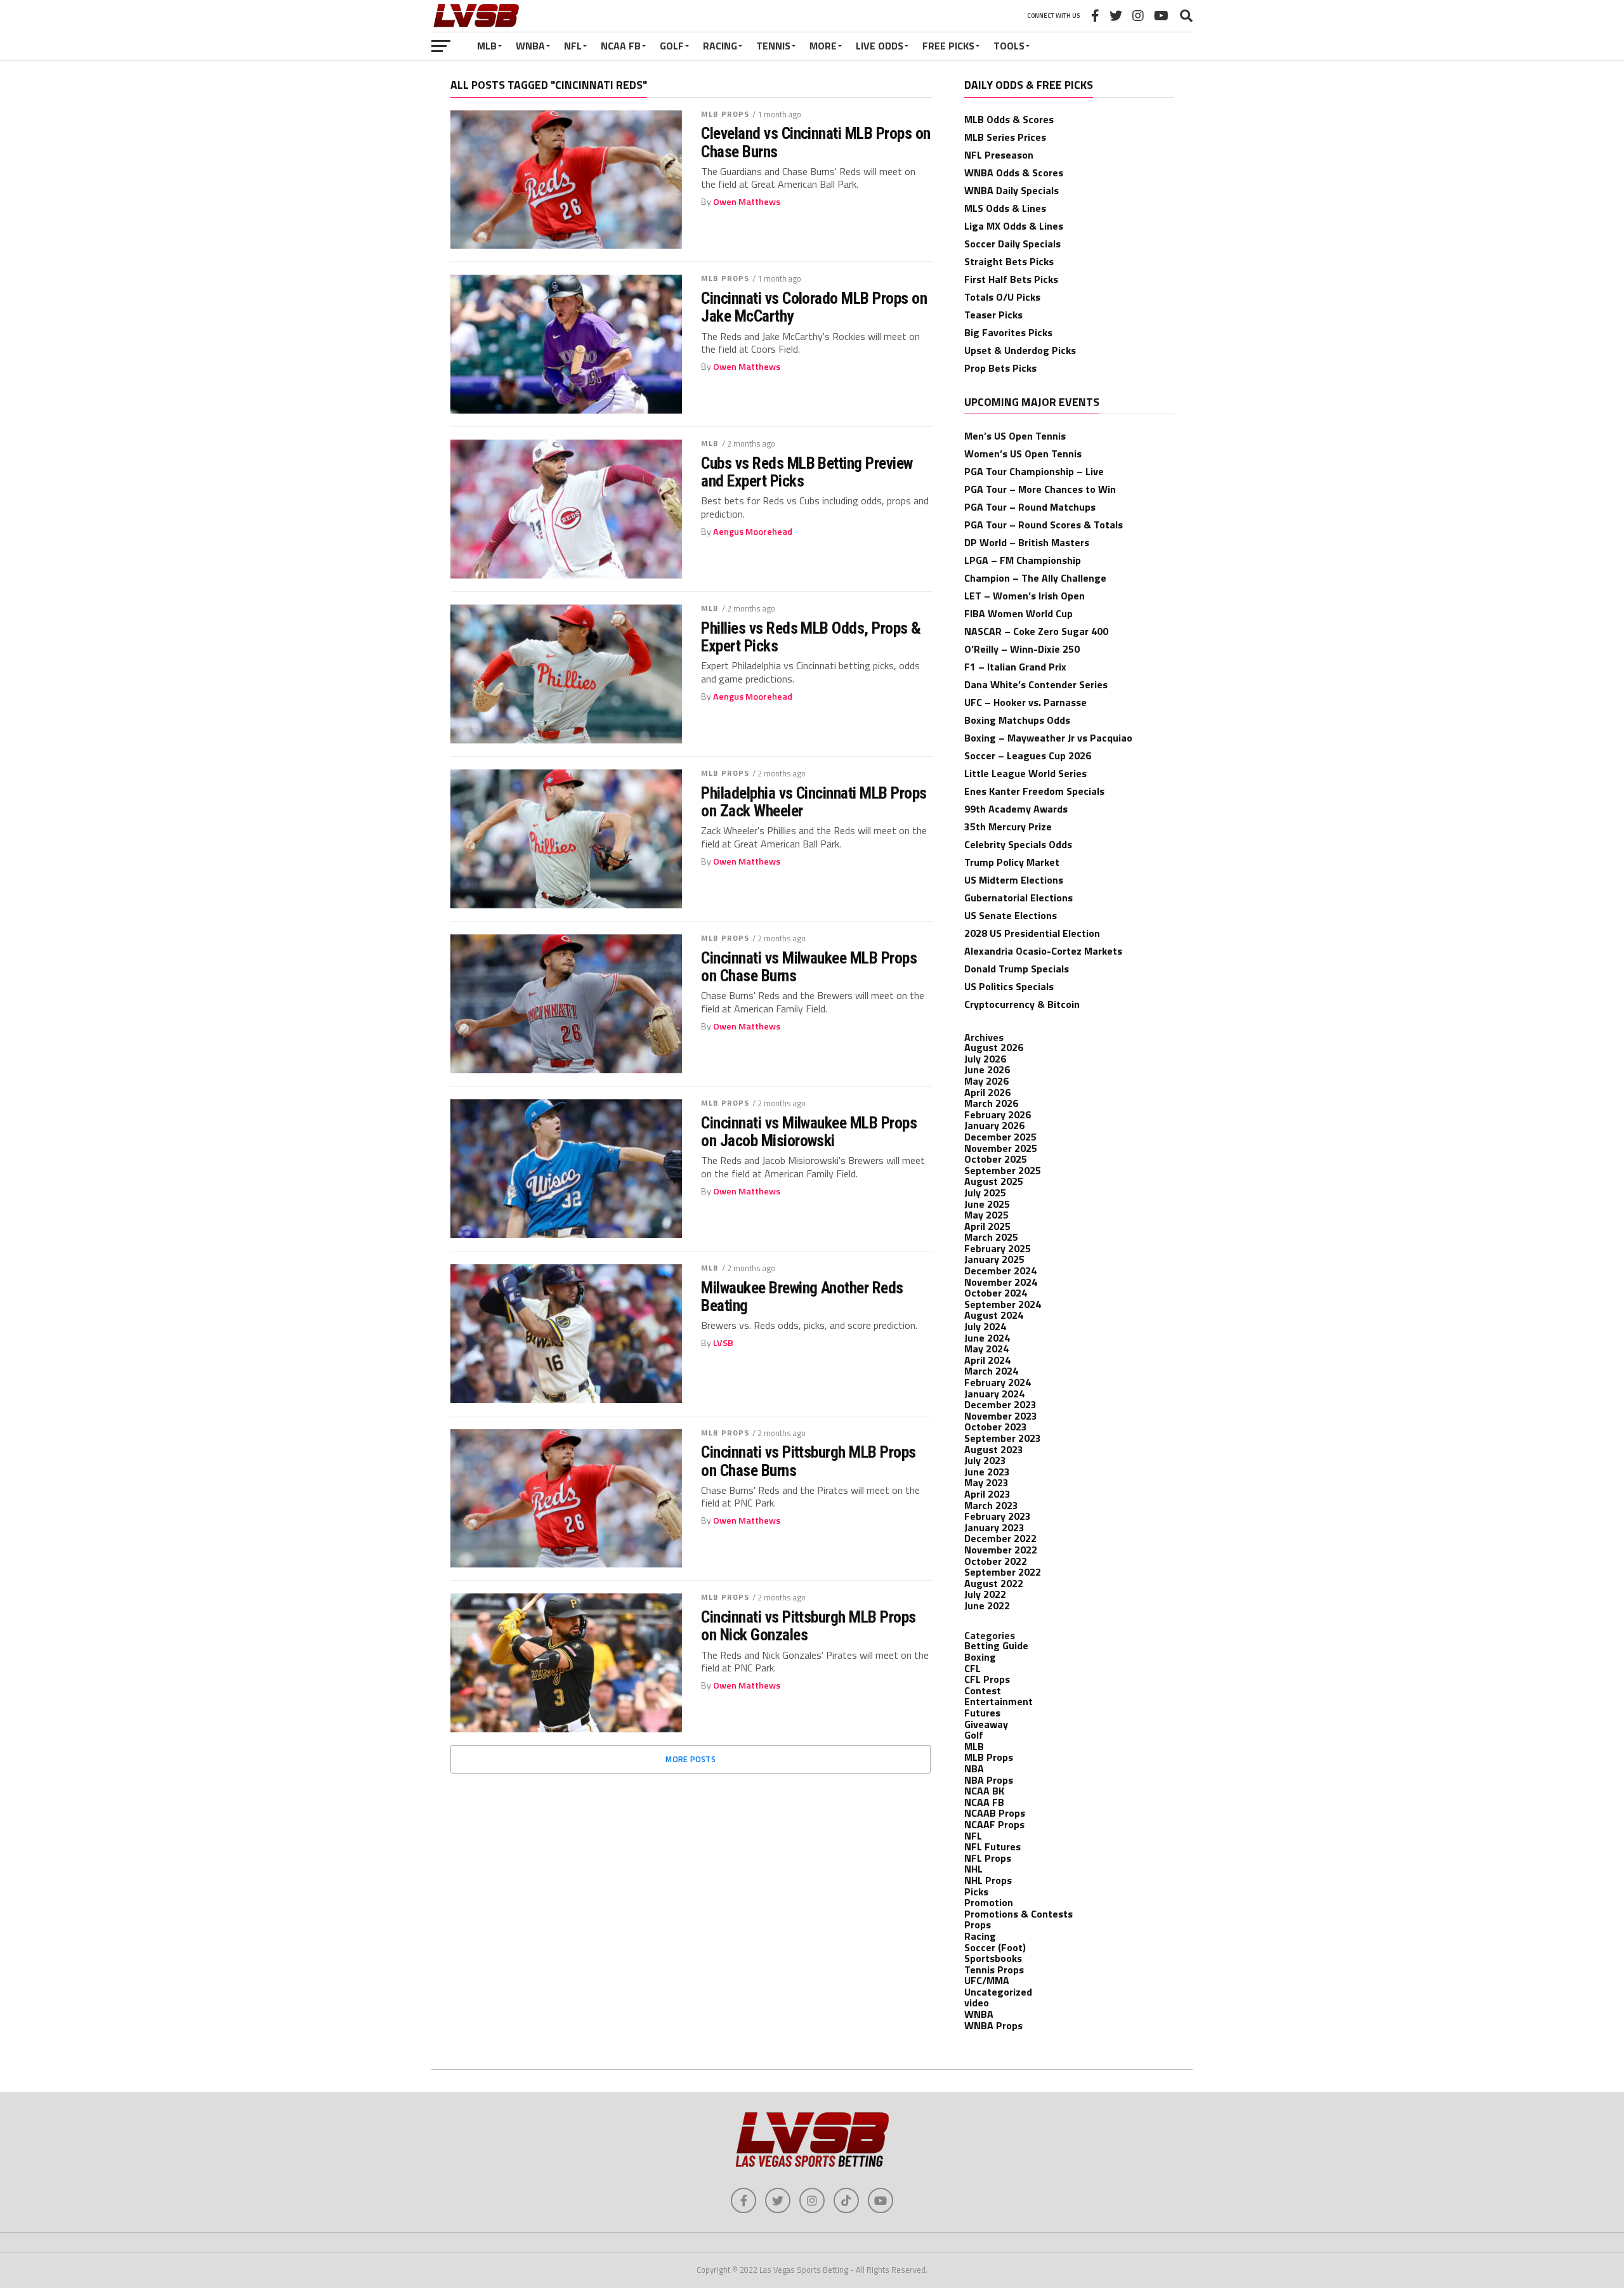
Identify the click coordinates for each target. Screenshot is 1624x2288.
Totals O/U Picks (1002, 297)
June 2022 (987, 1605)
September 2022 (1003, 1572)
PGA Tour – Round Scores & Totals (1044, 525)
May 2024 (986, 1349)
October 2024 (996, 1293)
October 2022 (996, 1561)
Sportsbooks (993, 1958)
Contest (983, 1690)
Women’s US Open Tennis (1023, 454)
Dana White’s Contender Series (1036, 684)
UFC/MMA (987, 1980)
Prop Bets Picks (1000, 368)
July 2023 (985, 1460)
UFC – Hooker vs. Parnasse (1025, 702)
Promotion (989, 1902)
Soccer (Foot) (995, 1947)
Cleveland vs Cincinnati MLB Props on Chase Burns (816, 142)
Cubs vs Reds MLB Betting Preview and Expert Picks (807, 472)
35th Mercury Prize (1008, 827)
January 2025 (994, 1259)
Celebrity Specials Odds (1018, 844)
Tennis (773, 46)
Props (978, 1925)
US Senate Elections (1011, 915)
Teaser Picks (993, 315)
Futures (982, 1713)
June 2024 (987, 1338)
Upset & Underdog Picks (1020, 350)
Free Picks (948, 46)
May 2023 (986, 1482)
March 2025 (991, 1237)
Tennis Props (994, 1970)
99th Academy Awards (1016, 809)
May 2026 (986, 1081)
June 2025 (987, 1204)
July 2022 (985, 1594)
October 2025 (996, 1159)
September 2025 (1003, 1170)
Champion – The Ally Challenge (1035, 578)
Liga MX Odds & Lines (1014, 226)
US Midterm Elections (1014, 880)
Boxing (980, 1657)
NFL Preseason (999, 155)
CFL (972, 1668)
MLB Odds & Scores (1009, 119)
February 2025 (998, 1248)
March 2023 (991, 1505)
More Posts (691, 1759)
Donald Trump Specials (1017, 969)
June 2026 (987, 1069)
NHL (973, 1869)
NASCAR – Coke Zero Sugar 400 (1036, 631)
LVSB (723, 1343)
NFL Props (988, 1858)
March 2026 (991, 1103)
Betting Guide (996, 1645)
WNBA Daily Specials (1012, 190)
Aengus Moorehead (753, 532)
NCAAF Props (994, 1824)
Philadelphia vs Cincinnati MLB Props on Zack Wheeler (814, 802)
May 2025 (986, 1215)
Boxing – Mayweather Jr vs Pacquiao (1048, 738)
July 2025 (985, 1193)
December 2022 (1000, 1538)
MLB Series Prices (1005, 137)
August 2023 (994, 1449)
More (823, 46)
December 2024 (1000, 1271)
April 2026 (987, 1092)
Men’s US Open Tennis (1015, 436)
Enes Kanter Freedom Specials (1034, 791)
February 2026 (998, 1115)
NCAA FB (621, 46)
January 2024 (994, 1394)
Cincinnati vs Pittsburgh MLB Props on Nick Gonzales (809, 1626)
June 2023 (987, 1472)
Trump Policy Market (1012, 862)
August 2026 (994, 1047)
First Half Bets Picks (1011, 279)
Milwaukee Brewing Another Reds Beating (802, 1297)
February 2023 (998, 1516)
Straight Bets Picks (1009, 261)
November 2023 (1001, 1416)
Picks (976, 1892)
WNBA (530, 46)
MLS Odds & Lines (1005, 208)
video (977, 2003)
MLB (487, 46)
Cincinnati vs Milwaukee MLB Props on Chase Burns (809, 967)
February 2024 (998, 1382)
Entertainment (999, 1701)
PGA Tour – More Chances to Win (1040, 489)
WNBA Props (993, 2025)
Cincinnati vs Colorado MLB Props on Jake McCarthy (814, 307)
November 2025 (1001, 1148)
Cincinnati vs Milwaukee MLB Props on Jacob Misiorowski (809, 1132)
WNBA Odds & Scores (1014, 173)
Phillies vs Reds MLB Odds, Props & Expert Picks (811, 637)
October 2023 (996, 1427)
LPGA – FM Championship (1023, 560)
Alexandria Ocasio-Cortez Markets (1043, 951)
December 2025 (1000, 1137)
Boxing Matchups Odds (1017, 720)
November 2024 (1001, 1282)
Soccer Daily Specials (1012, 244)
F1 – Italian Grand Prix (1015, 667)
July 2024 (985, 1326)
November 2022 (1001, 1550)
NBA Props (989, 1780)
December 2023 (1000, 1404)
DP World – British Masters (1027, 542)
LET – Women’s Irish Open (1025, 596)
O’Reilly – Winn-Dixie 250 (1022, 649)
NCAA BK (984, 1791)
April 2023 (987, 1494)
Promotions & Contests (1018, 1914)
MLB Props (725, 114)
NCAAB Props (995, 1813)
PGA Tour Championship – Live (1034, 471)
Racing (720, 46)
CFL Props (987, 1679)
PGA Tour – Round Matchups (1030, 507)
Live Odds (880, 46)
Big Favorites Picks (1008, 332)
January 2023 (994, 1527)
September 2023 (1003, 1438)
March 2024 (991, 1371)
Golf (672, 46)
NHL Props (988, 1880)
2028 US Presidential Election (1032, 933)
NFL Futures (992, 1847)
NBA (974, 1768)
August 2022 (994, 1583)
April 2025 (987, 1226)
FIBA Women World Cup (1018, 613)
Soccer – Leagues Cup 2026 (1028, 755)
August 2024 (994, 1315)
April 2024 (987, 1360)
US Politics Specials (1009, 986)
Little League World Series (1025, 773)
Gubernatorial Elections (1018, 898)
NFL (573, 46)
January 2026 (994, 1125)
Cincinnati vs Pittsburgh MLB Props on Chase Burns (809, 1461)
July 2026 (985, 1059)
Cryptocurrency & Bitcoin (1022, 1004)
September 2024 (1003, 1304)
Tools (1009, 46)
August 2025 (994, 1181)
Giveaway (986, 1724)
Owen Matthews (747, 202)
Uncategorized (998, 1992)
